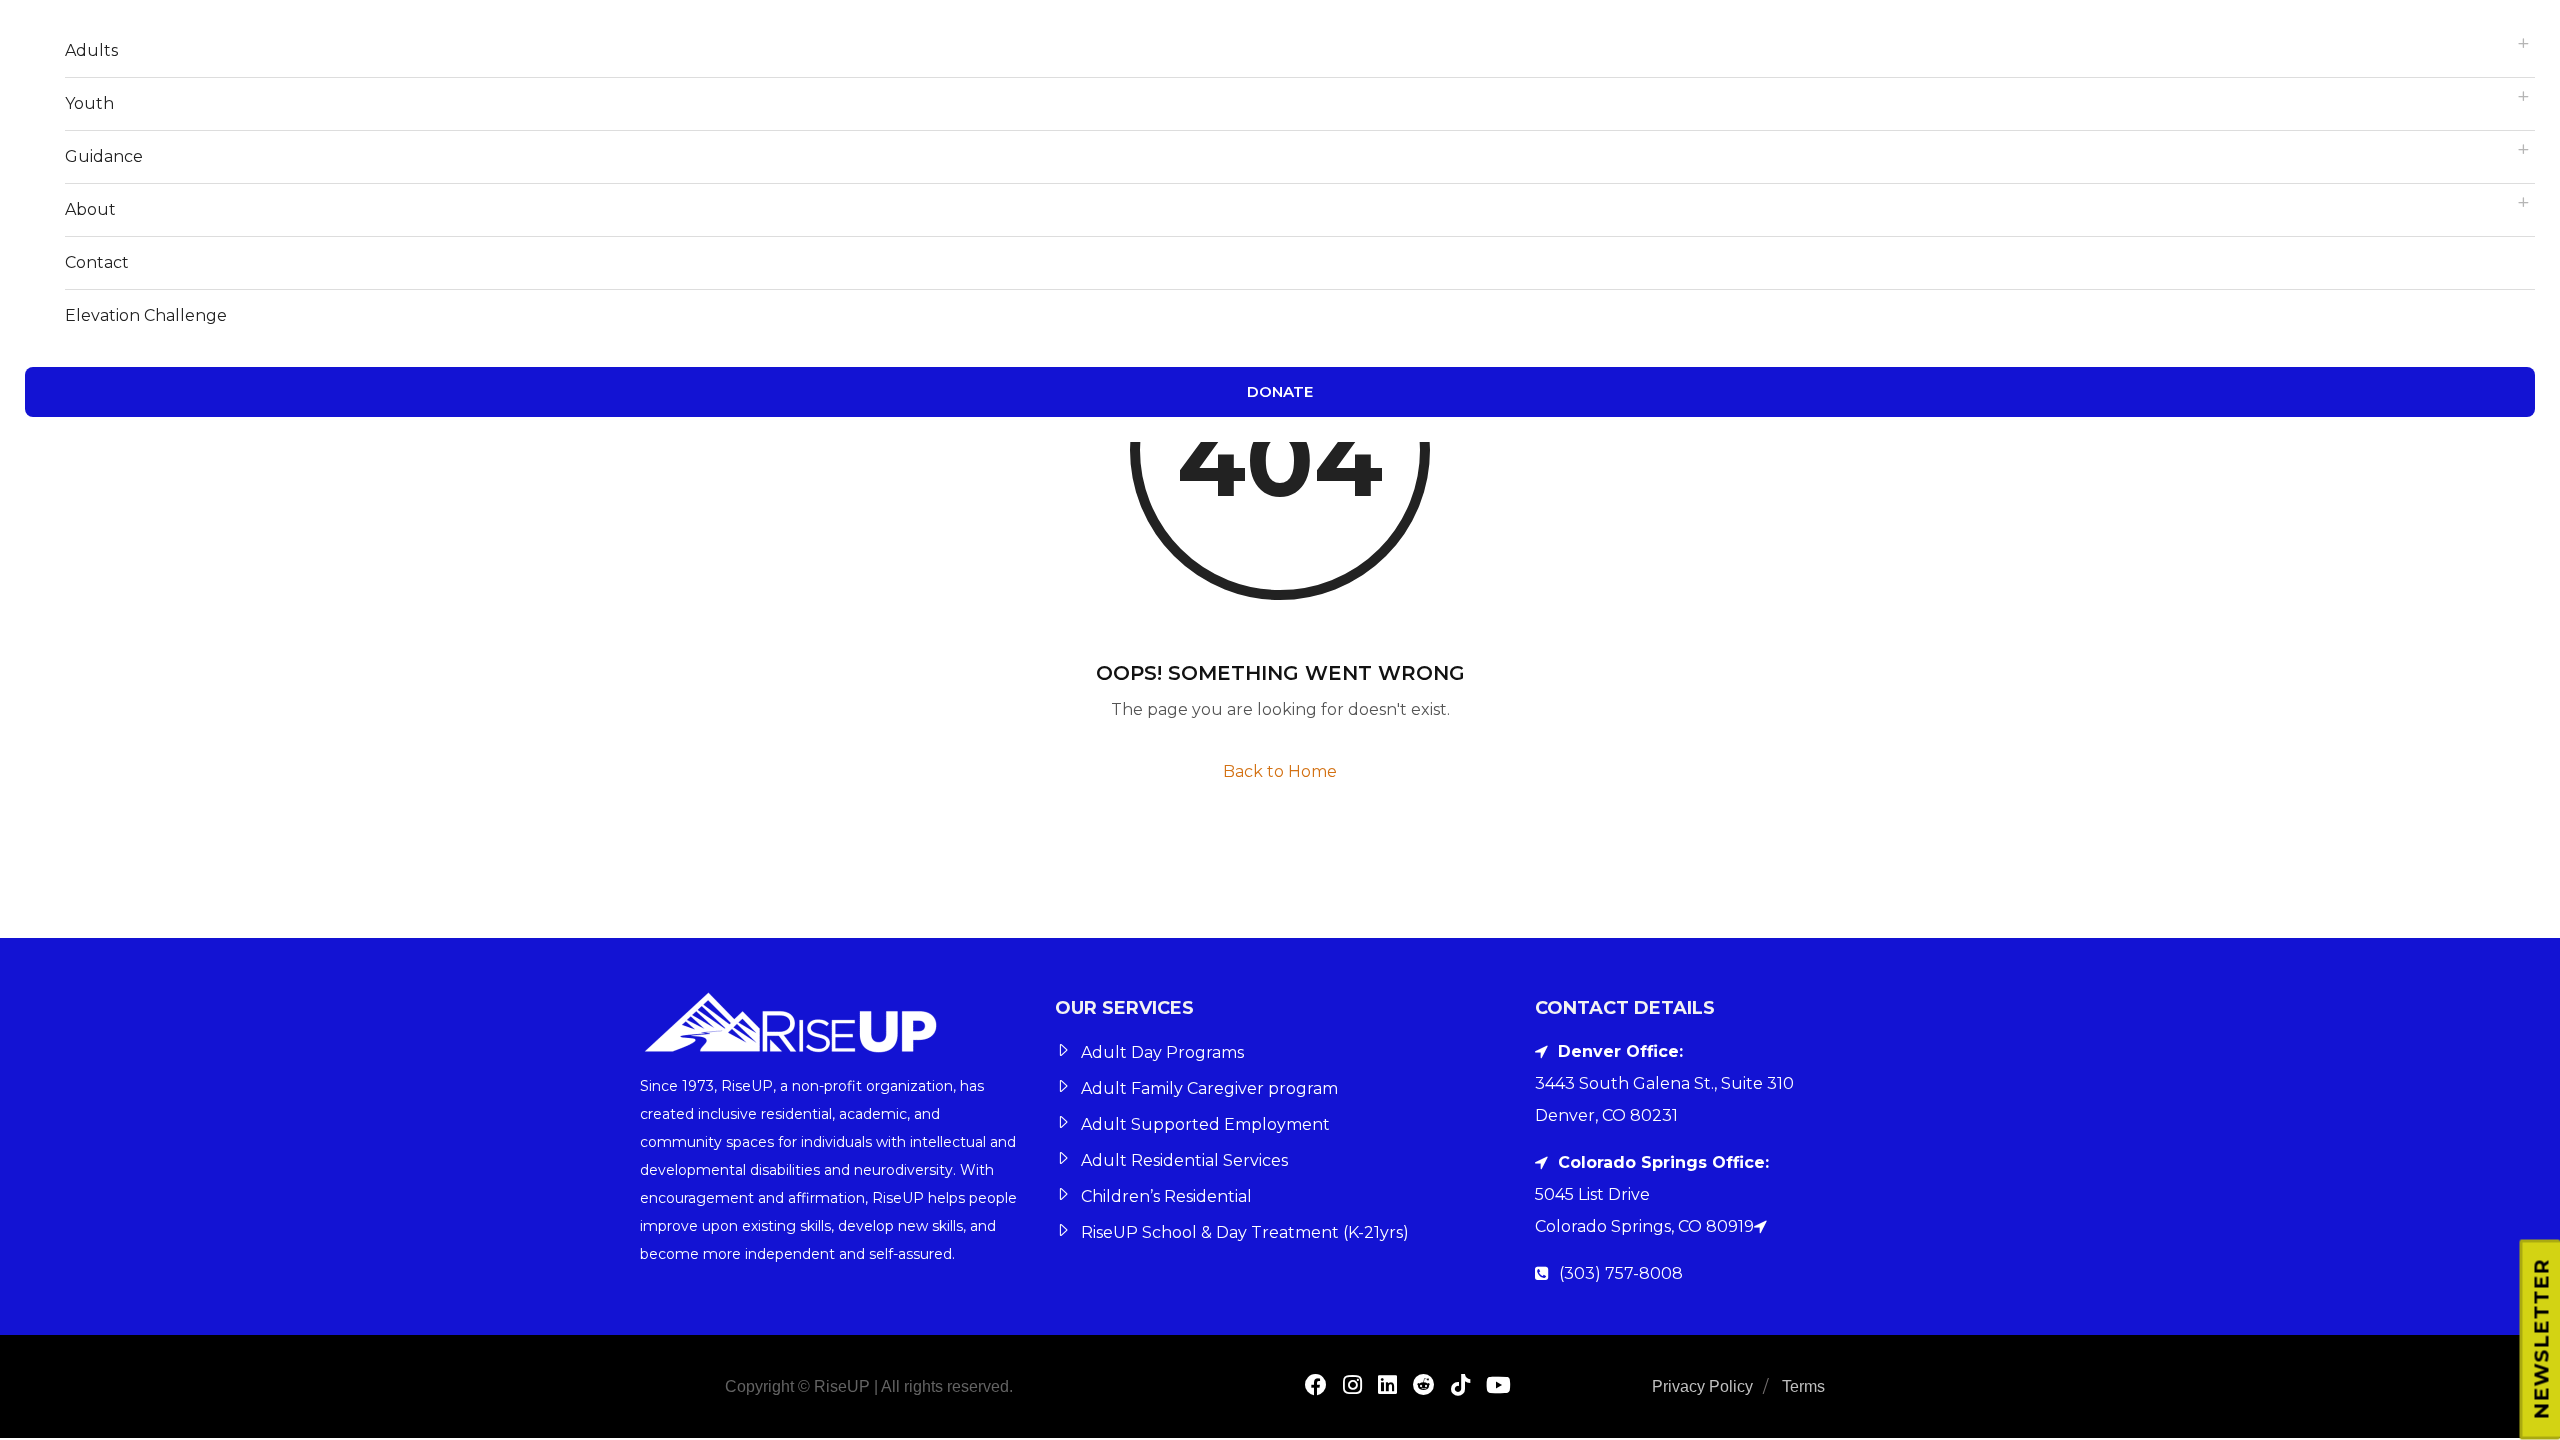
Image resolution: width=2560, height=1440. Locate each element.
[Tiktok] (1460, 1387)
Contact (97, 262)
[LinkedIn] (1387, 1387)
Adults (91, 50)
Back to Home (1280, 771)
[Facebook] (1316, 1387)
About (90, 209)
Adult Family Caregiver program (1209, 1088)
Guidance (104, 156)
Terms (1803, 1386)
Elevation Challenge (146, 315)
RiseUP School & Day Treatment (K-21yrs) (1245, 1232)
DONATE (1280, 391)
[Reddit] (1424, 1387)
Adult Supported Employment (1205, 1124)
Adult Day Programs (1162, 1052)
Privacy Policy (1702, 1386)
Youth (89, 103)
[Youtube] (1498, 1387)
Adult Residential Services (1184, 1160)
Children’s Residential (1166, 1196)
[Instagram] (1352, 1387)
